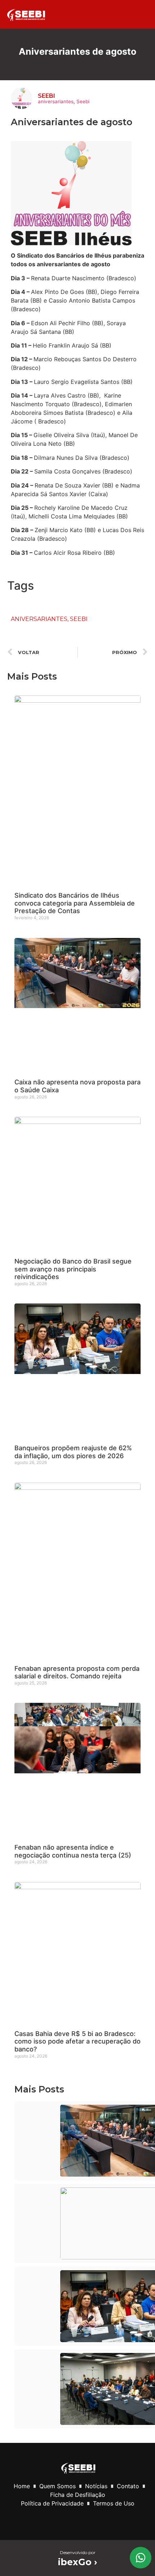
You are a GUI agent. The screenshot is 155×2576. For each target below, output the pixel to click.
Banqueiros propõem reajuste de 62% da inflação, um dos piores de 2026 (73, 1452)
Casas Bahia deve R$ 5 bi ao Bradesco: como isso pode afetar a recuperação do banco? (77, 2041)
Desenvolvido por (78, 2552)
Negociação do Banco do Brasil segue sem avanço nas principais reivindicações (73, 1269)
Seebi (83, 101)
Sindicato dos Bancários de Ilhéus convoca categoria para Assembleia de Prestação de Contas (75, 903)
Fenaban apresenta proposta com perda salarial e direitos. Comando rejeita (77, 1672)
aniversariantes (56, 101)
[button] (135, 14)
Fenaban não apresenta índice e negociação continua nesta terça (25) (73, 1851)
